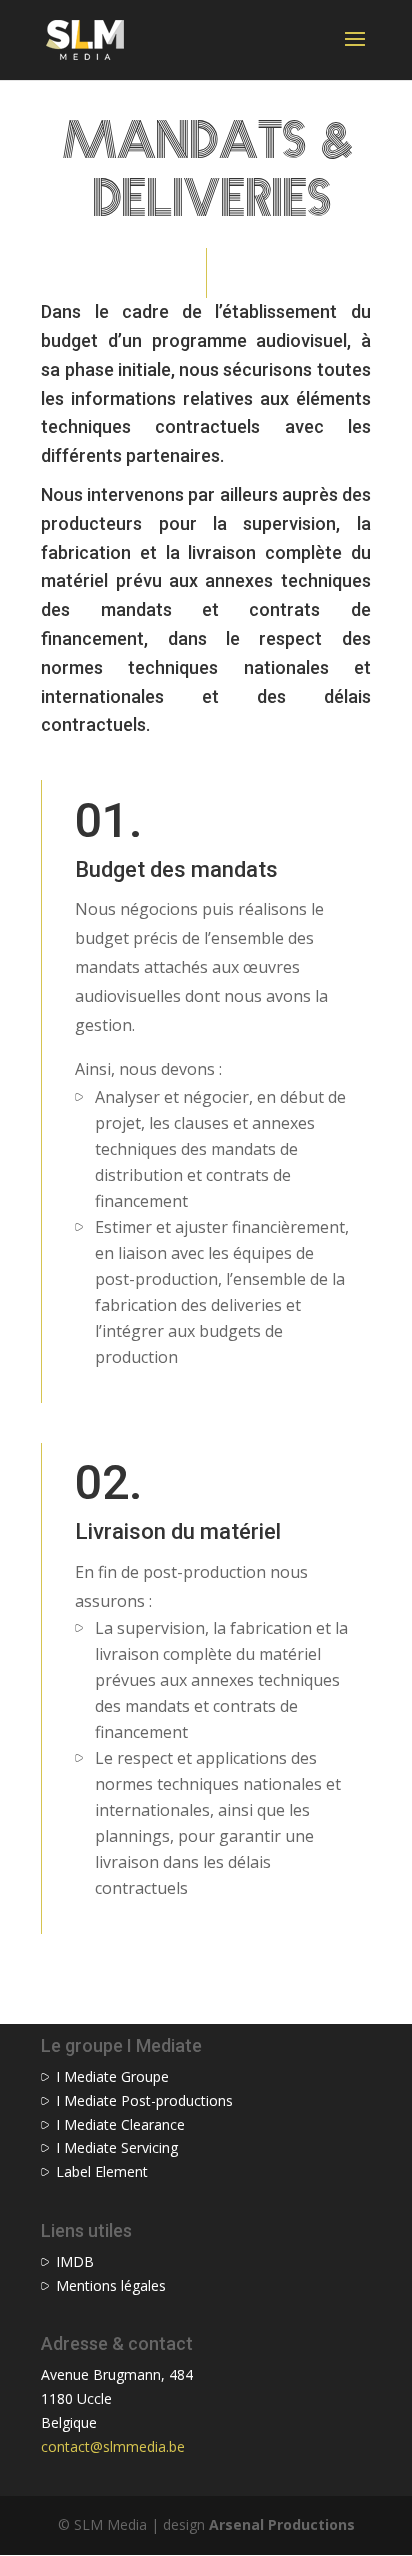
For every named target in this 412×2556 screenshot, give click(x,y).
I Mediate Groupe (112, 2076)
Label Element (102, 2171)
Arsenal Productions (282, 2524)
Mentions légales (111, 2285)
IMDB (75, 2261)
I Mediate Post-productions (144, 2100)
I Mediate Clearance (120, 2124)
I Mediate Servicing (117, 2147)
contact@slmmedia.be (113, 2446)
